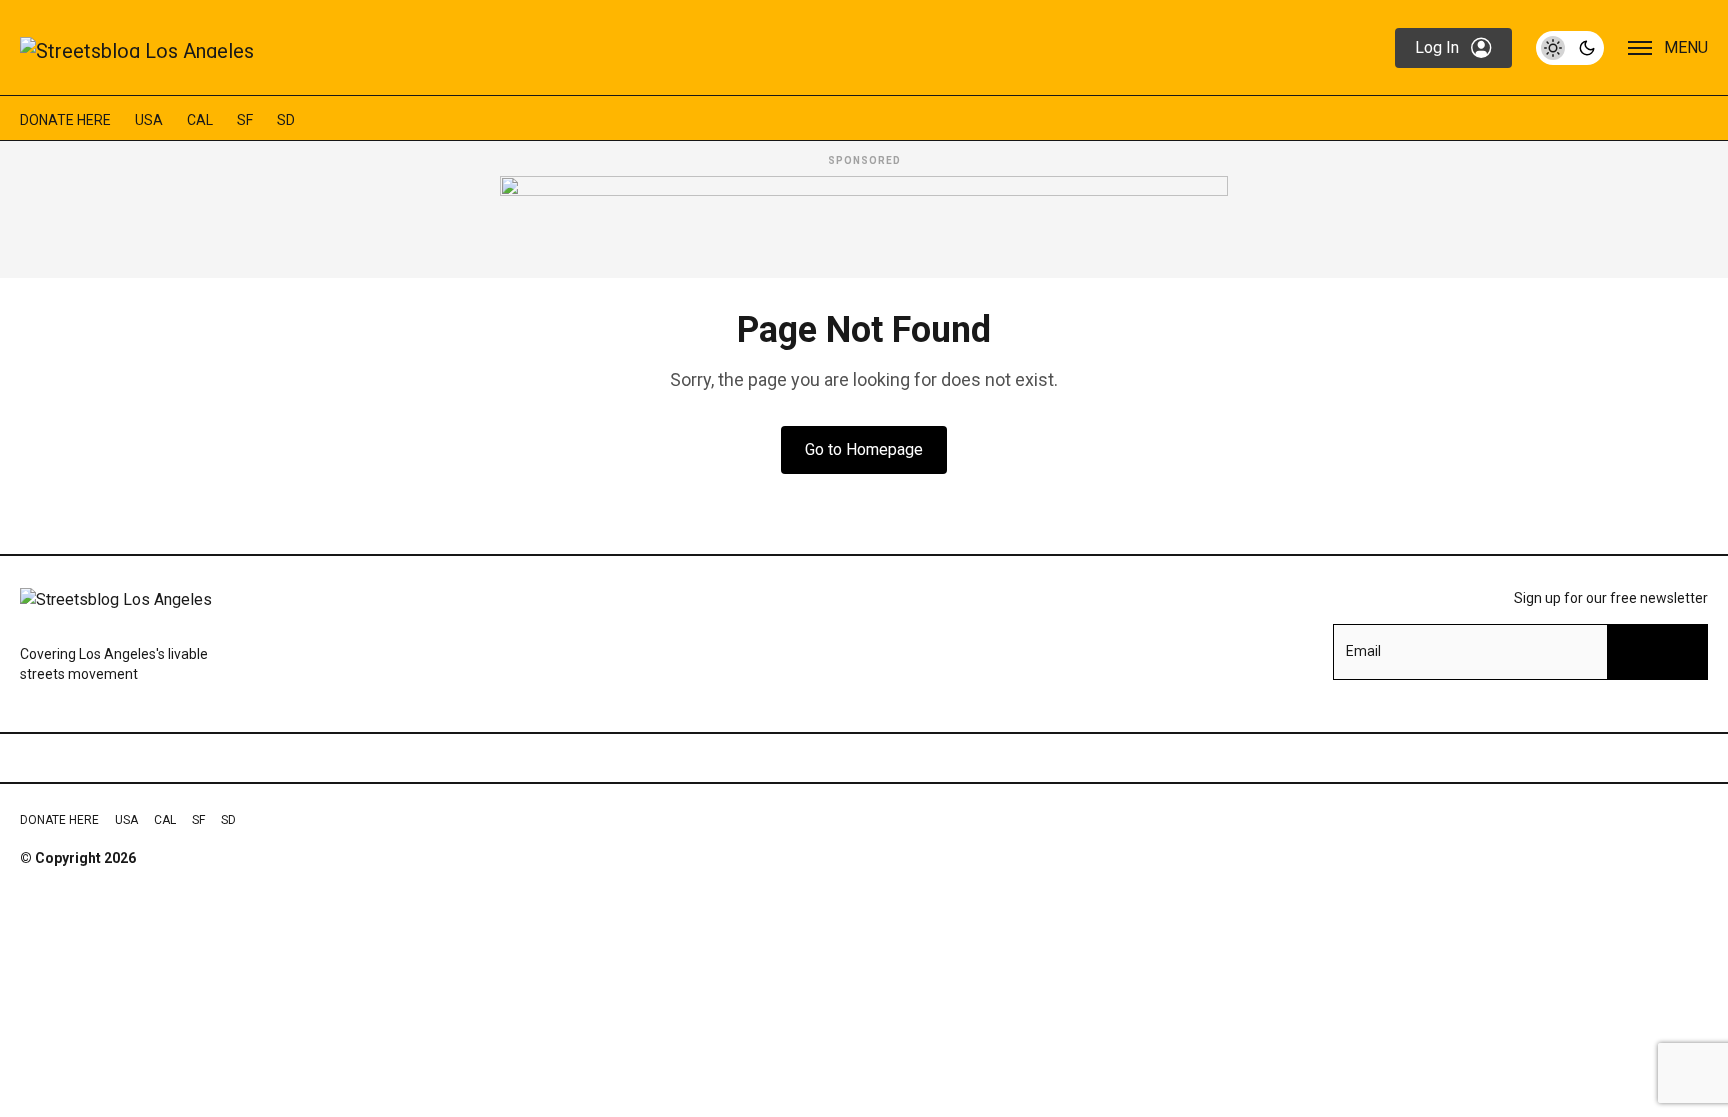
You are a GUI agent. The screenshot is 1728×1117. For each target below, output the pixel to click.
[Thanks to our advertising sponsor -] (864, 221)
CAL (200, 120)
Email (1363, 651)
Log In (1437, 47)
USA (149, 120)
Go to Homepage (864, 449)
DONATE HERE (65, 120)
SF (245, 120)
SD (286, 120)
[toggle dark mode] (1570, 48)
